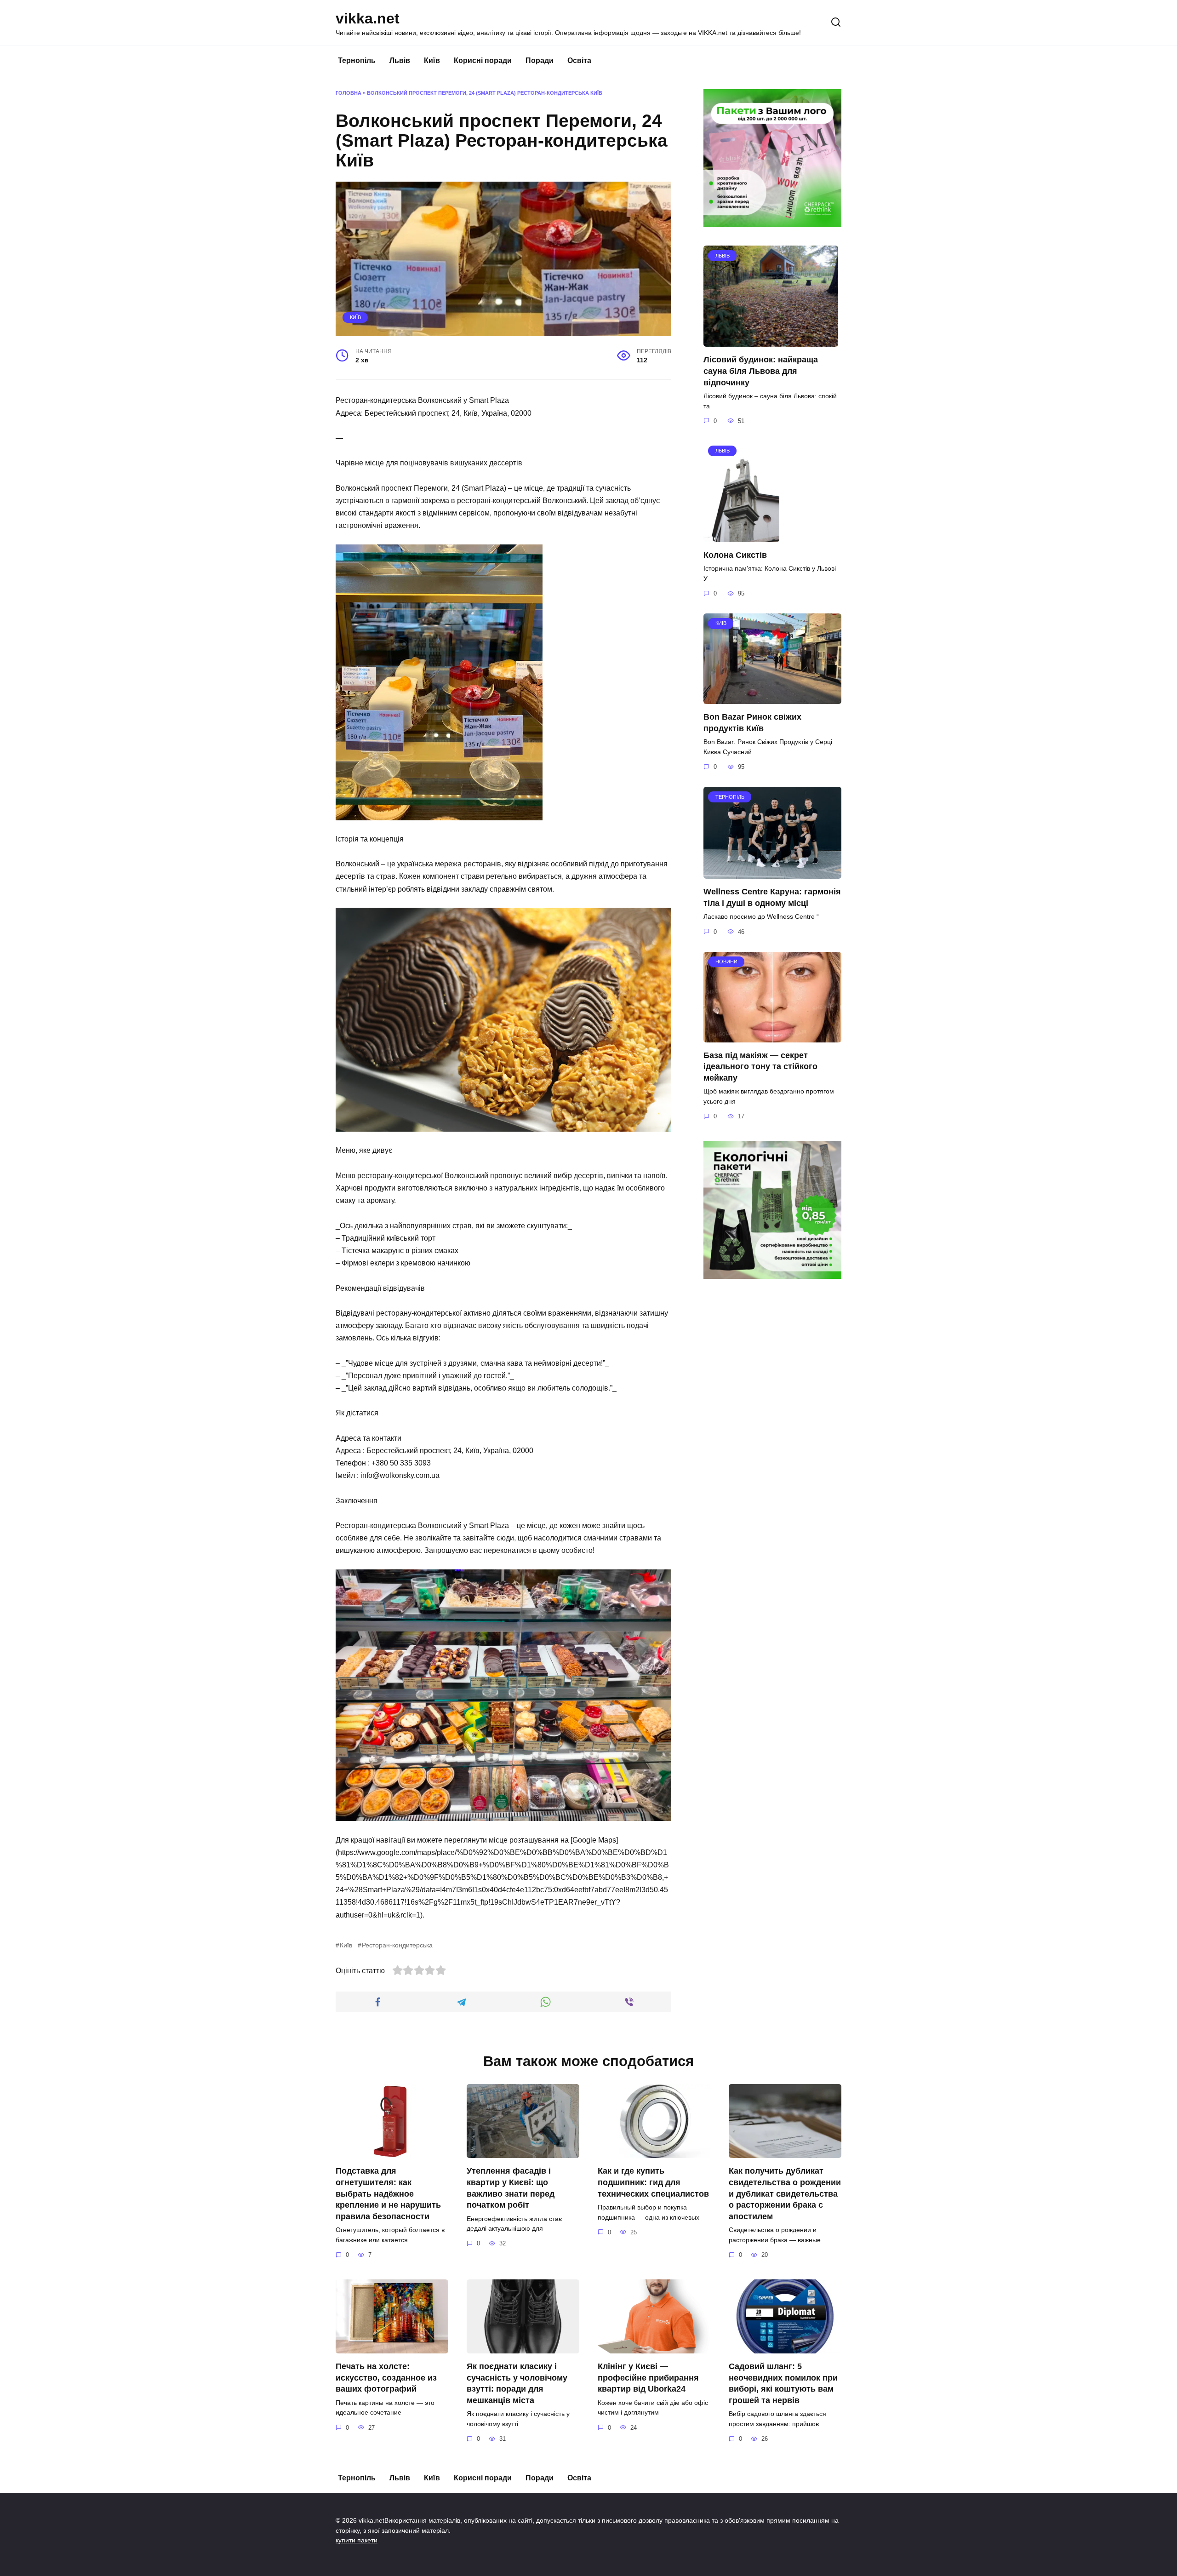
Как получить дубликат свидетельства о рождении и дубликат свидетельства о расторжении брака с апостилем (785, 2194)
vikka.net (368, 18)
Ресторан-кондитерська (397, 1945)
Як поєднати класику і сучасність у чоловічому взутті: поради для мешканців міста (517, 2383)
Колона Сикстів (735, 555)
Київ (432, 60)
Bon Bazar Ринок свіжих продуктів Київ (752, 723)
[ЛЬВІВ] (771, 341)
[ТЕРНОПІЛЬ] (772, 873)
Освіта (579, 60)
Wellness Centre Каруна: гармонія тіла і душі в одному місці (772, 897)
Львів (400, 60)
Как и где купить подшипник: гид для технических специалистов (653, 2182)
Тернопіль (357, 60)
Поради (540, 60)
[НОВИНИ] (772, 1037)
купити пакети (357, 2540)
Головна (349, 93)
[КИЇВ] (772, 698)
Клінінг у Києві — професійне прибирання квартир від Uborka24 (648, 2378)
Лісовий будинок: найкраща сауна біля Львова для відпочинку (761, 371)
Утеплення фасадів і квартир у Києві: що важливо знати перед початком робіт (511, 2188)
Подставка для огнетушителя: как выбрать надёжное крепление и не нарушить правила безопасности (388, 2194)
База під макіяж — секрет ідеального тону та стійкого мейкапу (760, 1067)
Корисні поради (483, 60)
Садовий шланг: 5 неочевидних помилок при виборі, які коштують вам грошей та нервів (783, 2383)
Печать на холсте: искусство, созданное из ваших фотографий (386, 2378)
